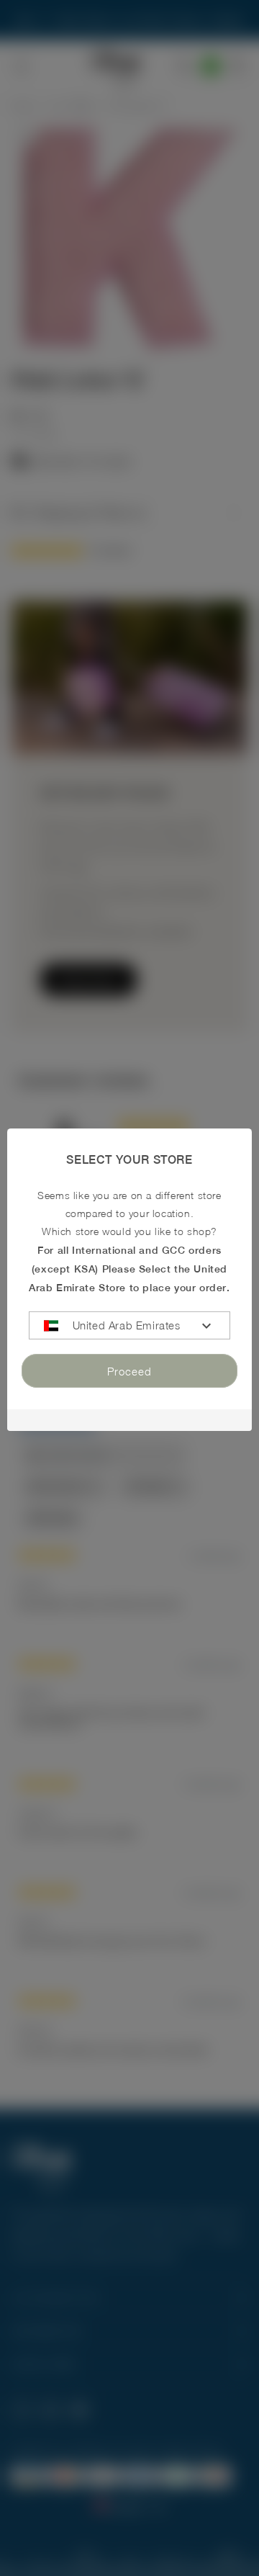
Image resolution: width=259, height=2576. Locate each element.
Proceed (129, 1370)
